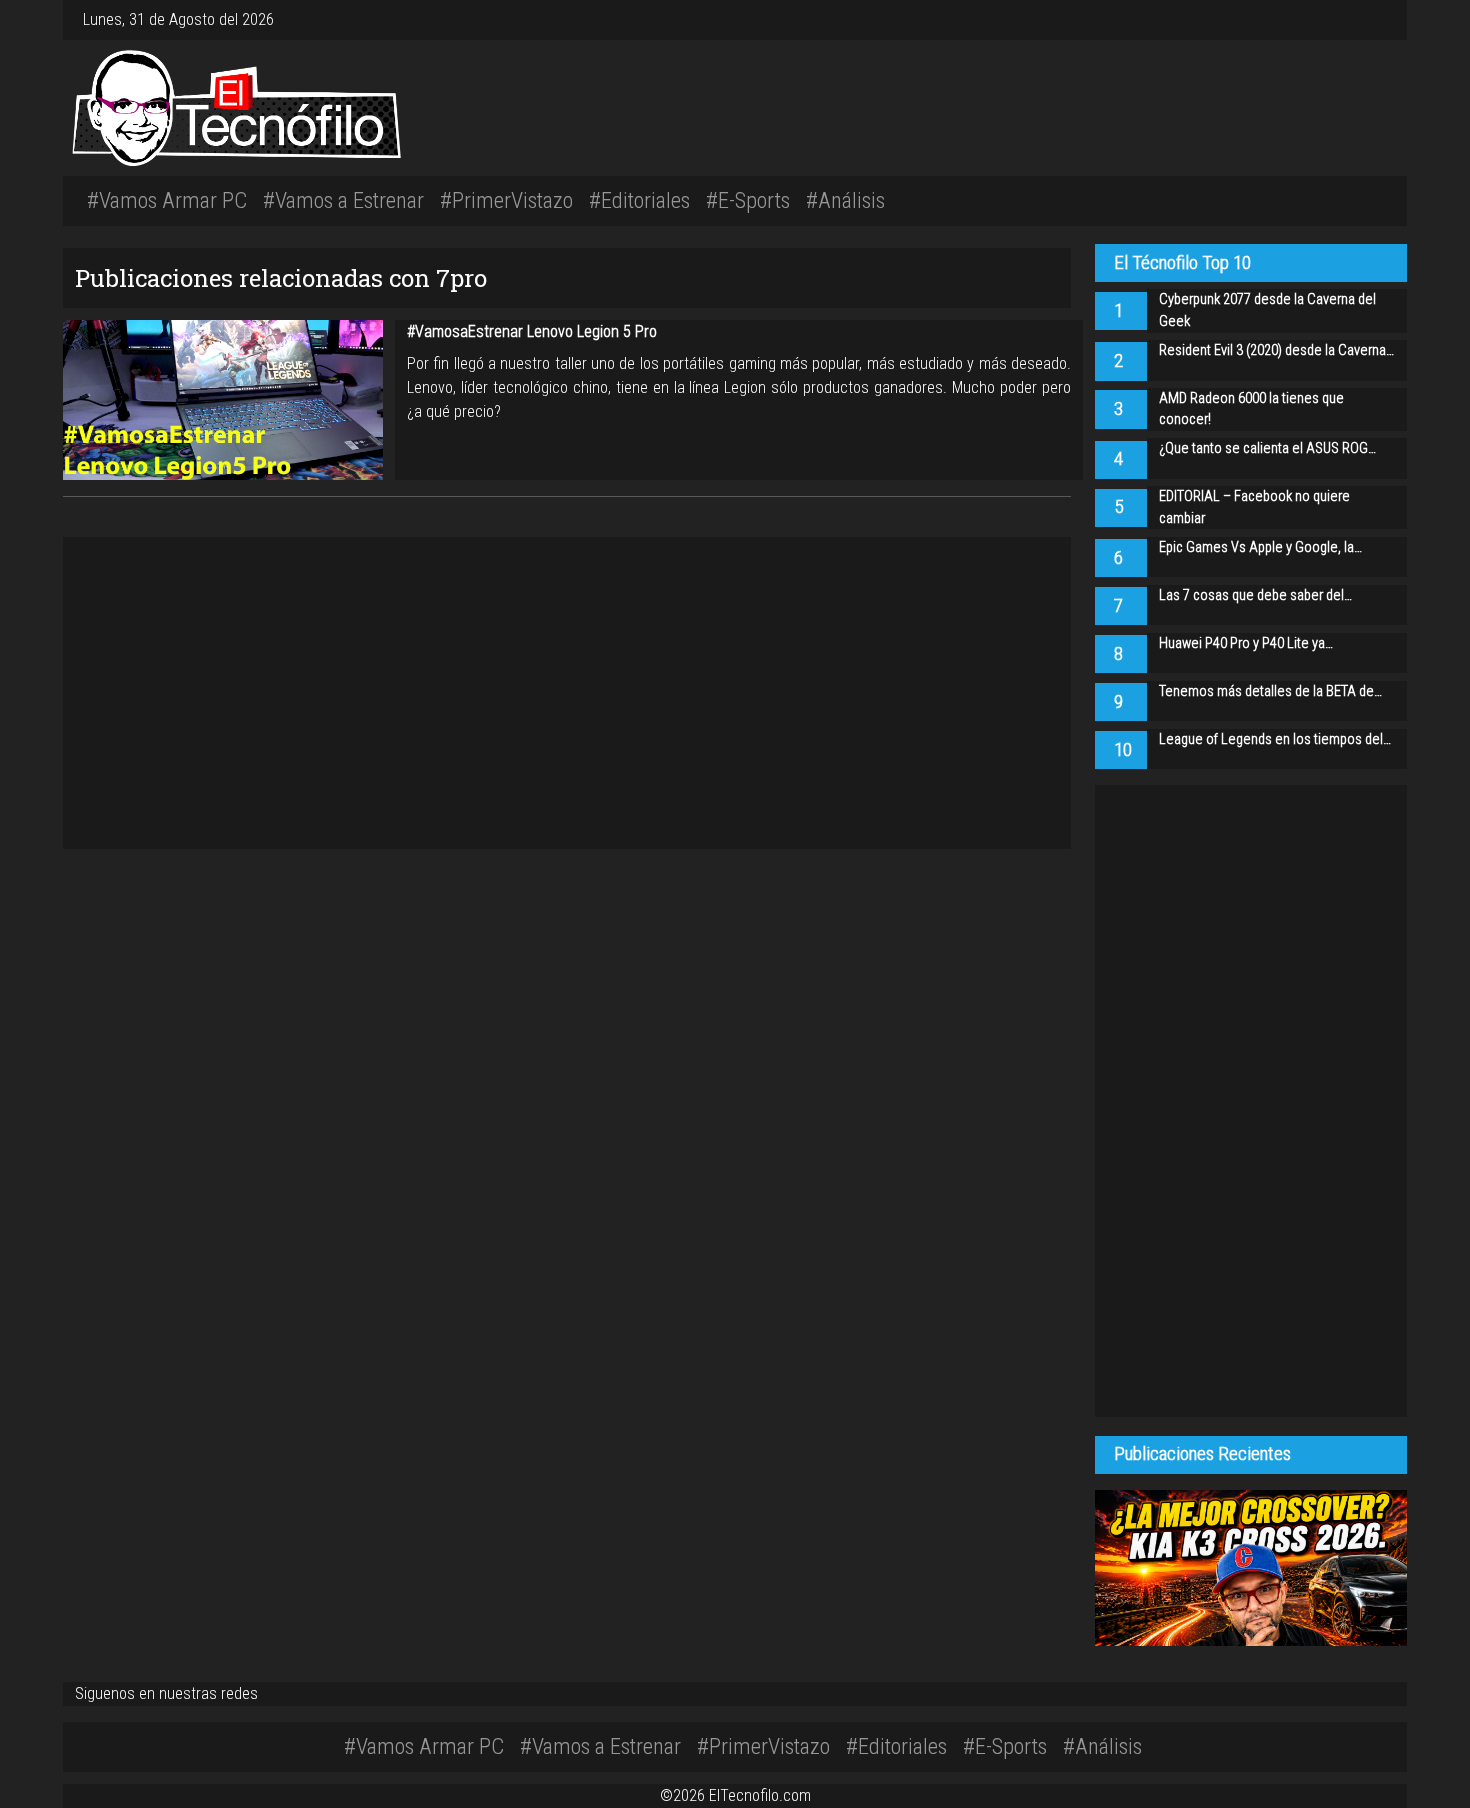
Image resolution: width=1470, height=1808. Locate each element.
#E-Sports (748, 200)
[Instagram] (1351, 19)
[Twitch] (1383, 19)
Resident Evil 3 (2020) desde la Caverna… (1276, 350)
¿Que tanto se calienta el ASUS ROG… (1267, 448)
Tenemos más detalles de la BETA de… (1270, 691)
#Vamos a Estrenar (343, 200)
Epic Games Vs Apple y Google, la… (1260, 547)
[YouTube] (1375, 19)
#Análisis (845, 200)
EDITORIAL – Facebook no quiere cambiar (1254, 507)
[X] (1367, 19)
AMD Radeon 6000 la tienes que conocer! (1251, 409)
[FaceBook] (1359, 19)
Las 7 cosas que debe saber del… (1255, 595)
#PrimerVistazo (506, 200)
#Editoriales (639, 200)
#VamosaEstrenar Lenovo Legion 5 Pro (532, 331)
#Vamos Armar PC (167, 200)
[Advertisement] (1015, 105)
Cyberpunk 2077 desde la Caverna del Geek (1267, 310)
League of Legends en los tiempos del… (1275, 739)
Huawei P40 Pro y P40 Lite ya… (1246, 643)
